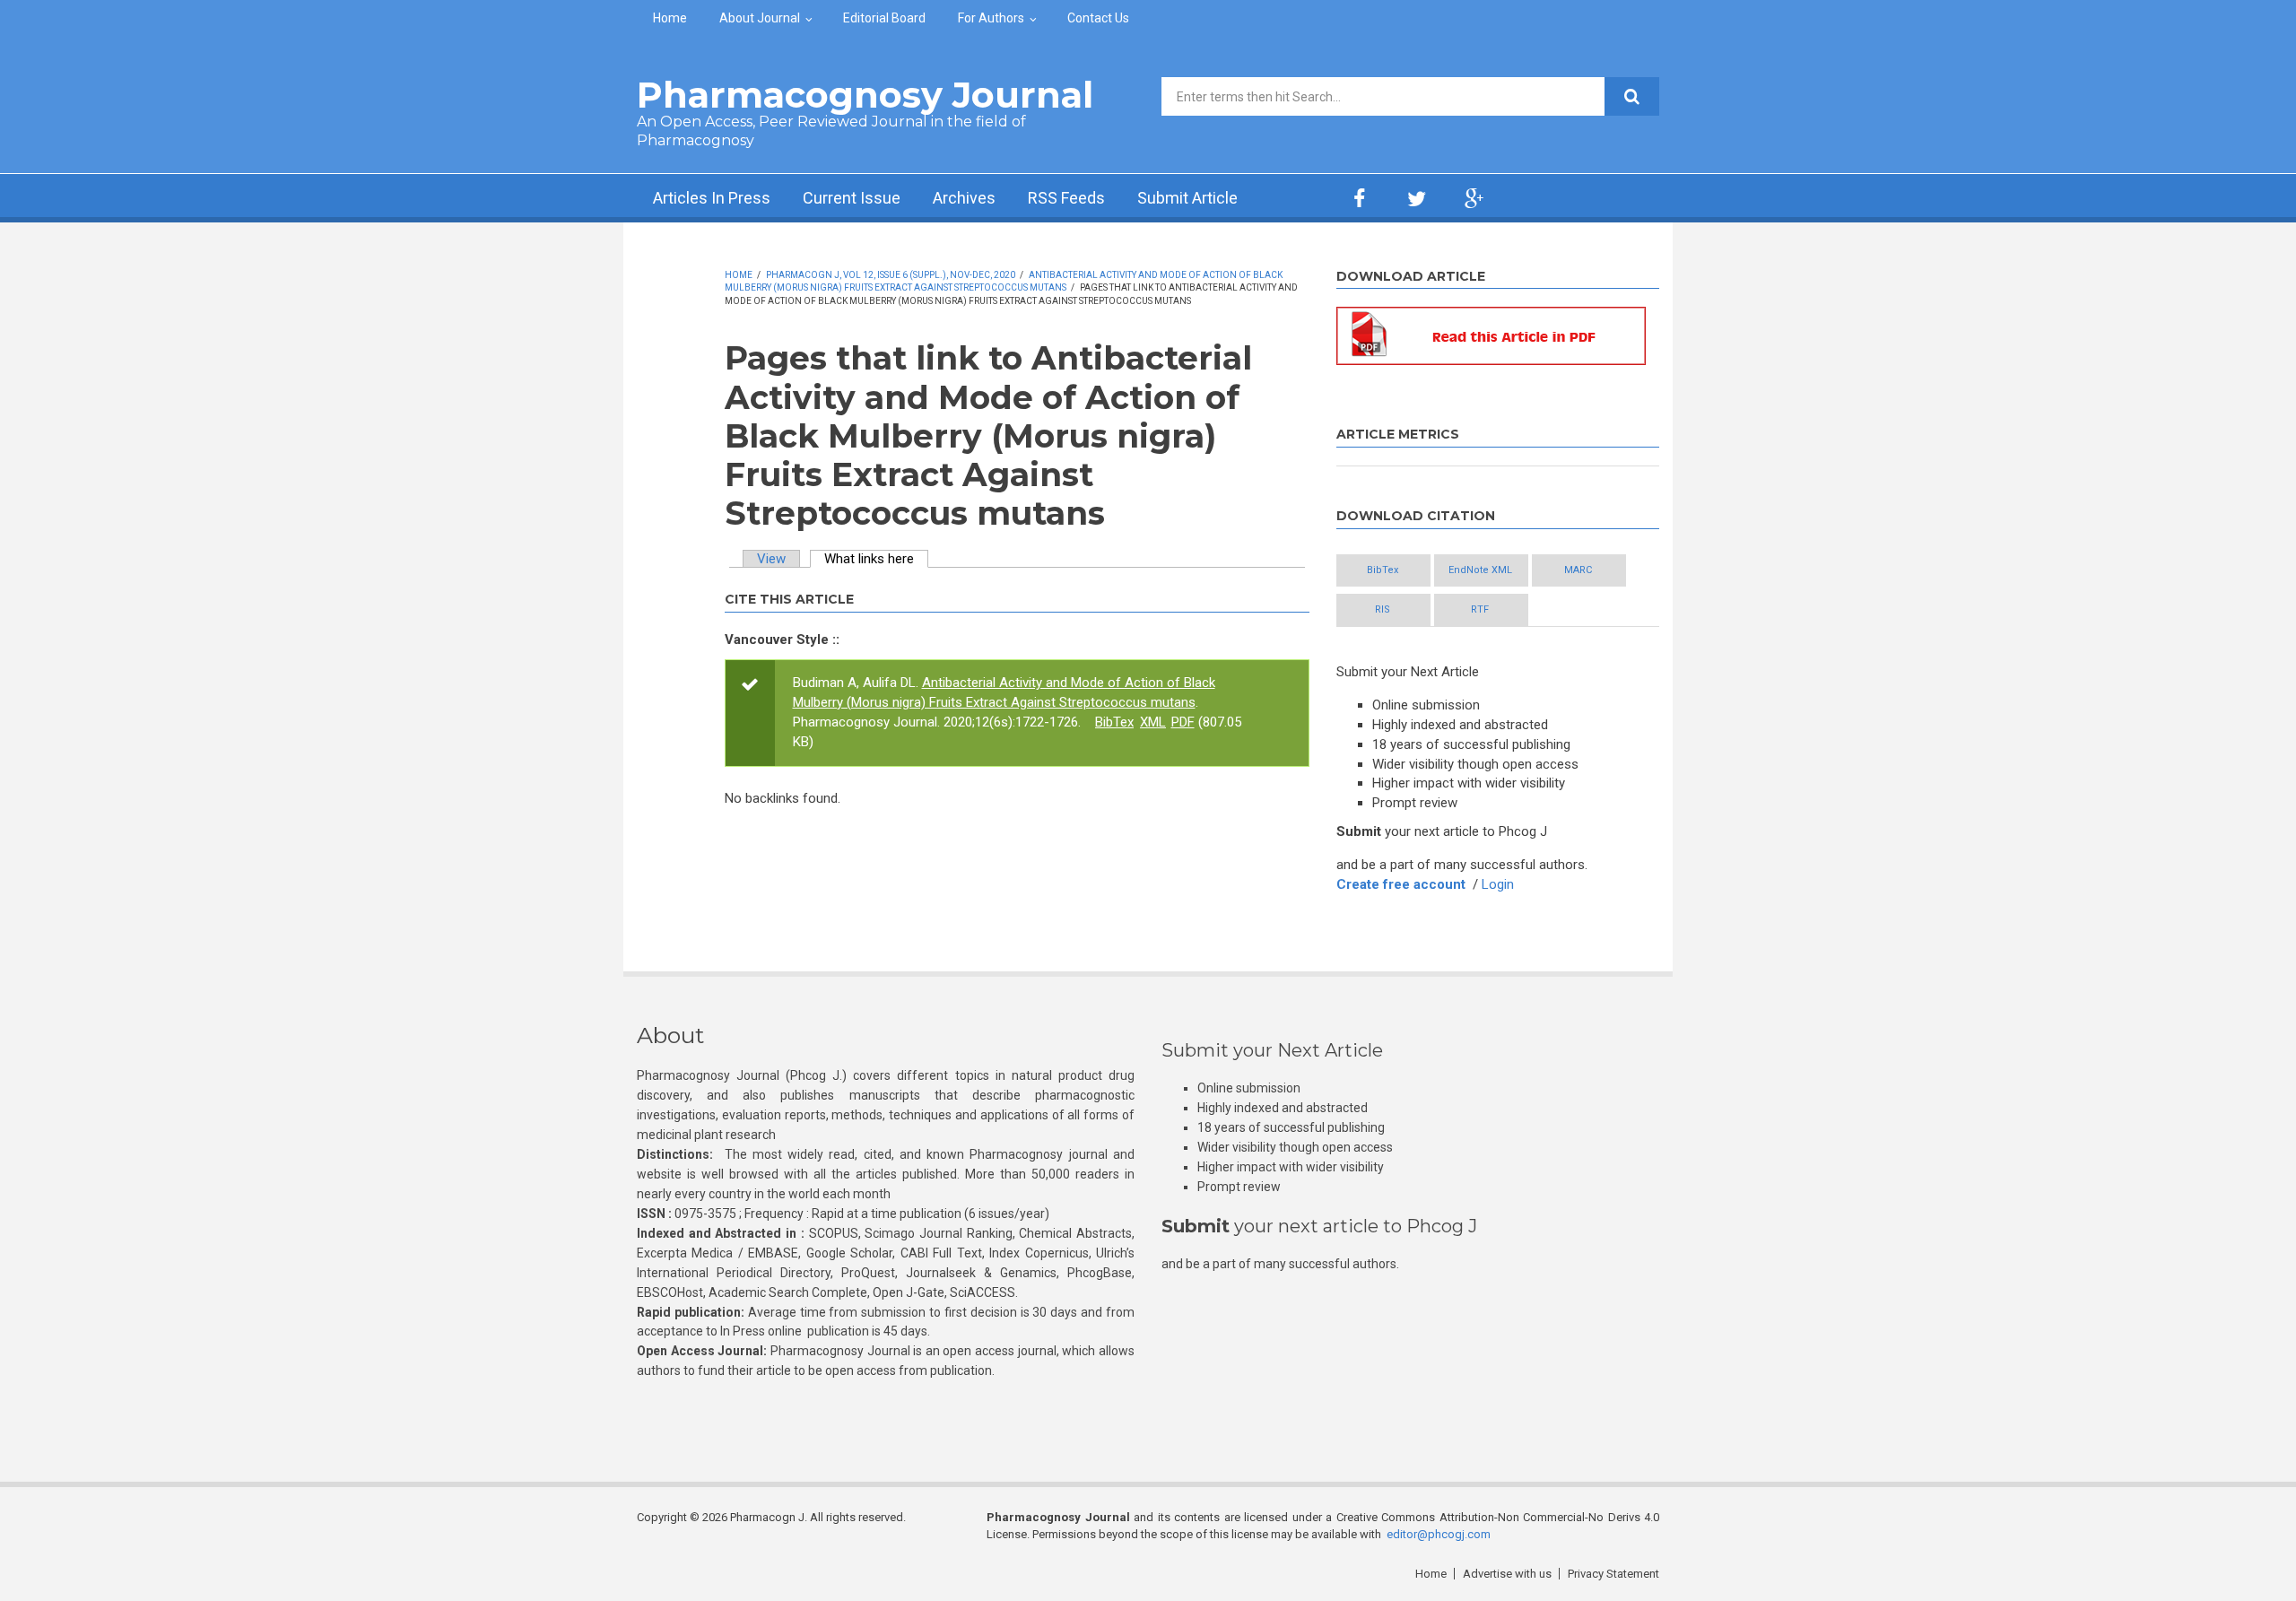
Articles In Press (712, 198)
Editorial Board (884, 18)
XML (1153, 722)
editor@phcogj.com (1439, 1534)
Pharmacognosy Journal (865, 95)
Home (670, 18)
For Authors (991, 18)
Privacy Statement (1613, 1574)
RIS (1383, 609)
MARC (1578, 570)
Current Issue (852, 198)
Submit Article (1187, 198)
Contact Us (1098, 18)
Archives (964, 198)
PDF (1183, 722)
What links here (876, 559)
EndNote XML (1480, 570)
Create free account (1401, 884)
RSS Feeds (1066, 198)
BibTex (1114, 722)
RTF (1480, 609)
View (771, 559)
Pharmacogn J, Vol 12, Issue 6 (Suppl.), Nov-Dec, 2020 (891, 275)
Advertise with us (1507, 1574)
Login (1498, 884)
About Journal (760, 18)
